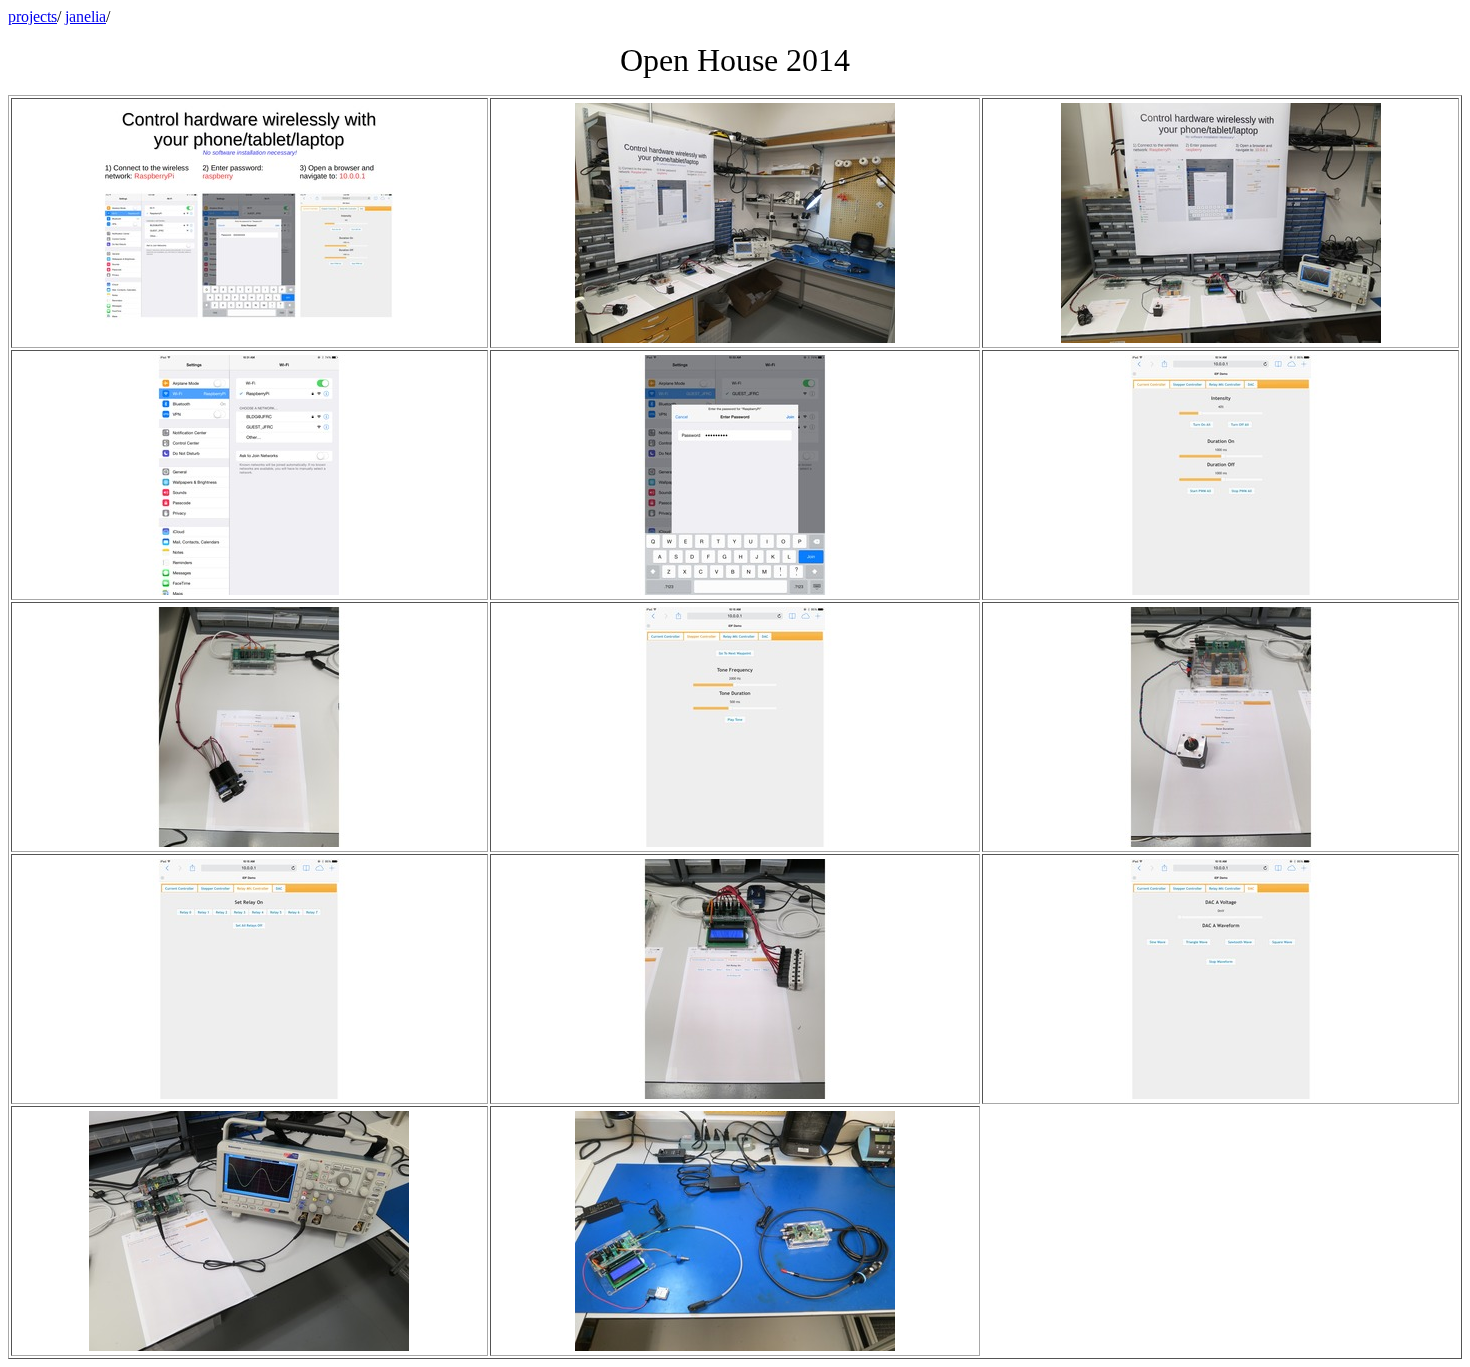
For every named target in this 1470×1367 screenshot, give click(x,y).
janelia (85, 16)
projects (32, 16)
